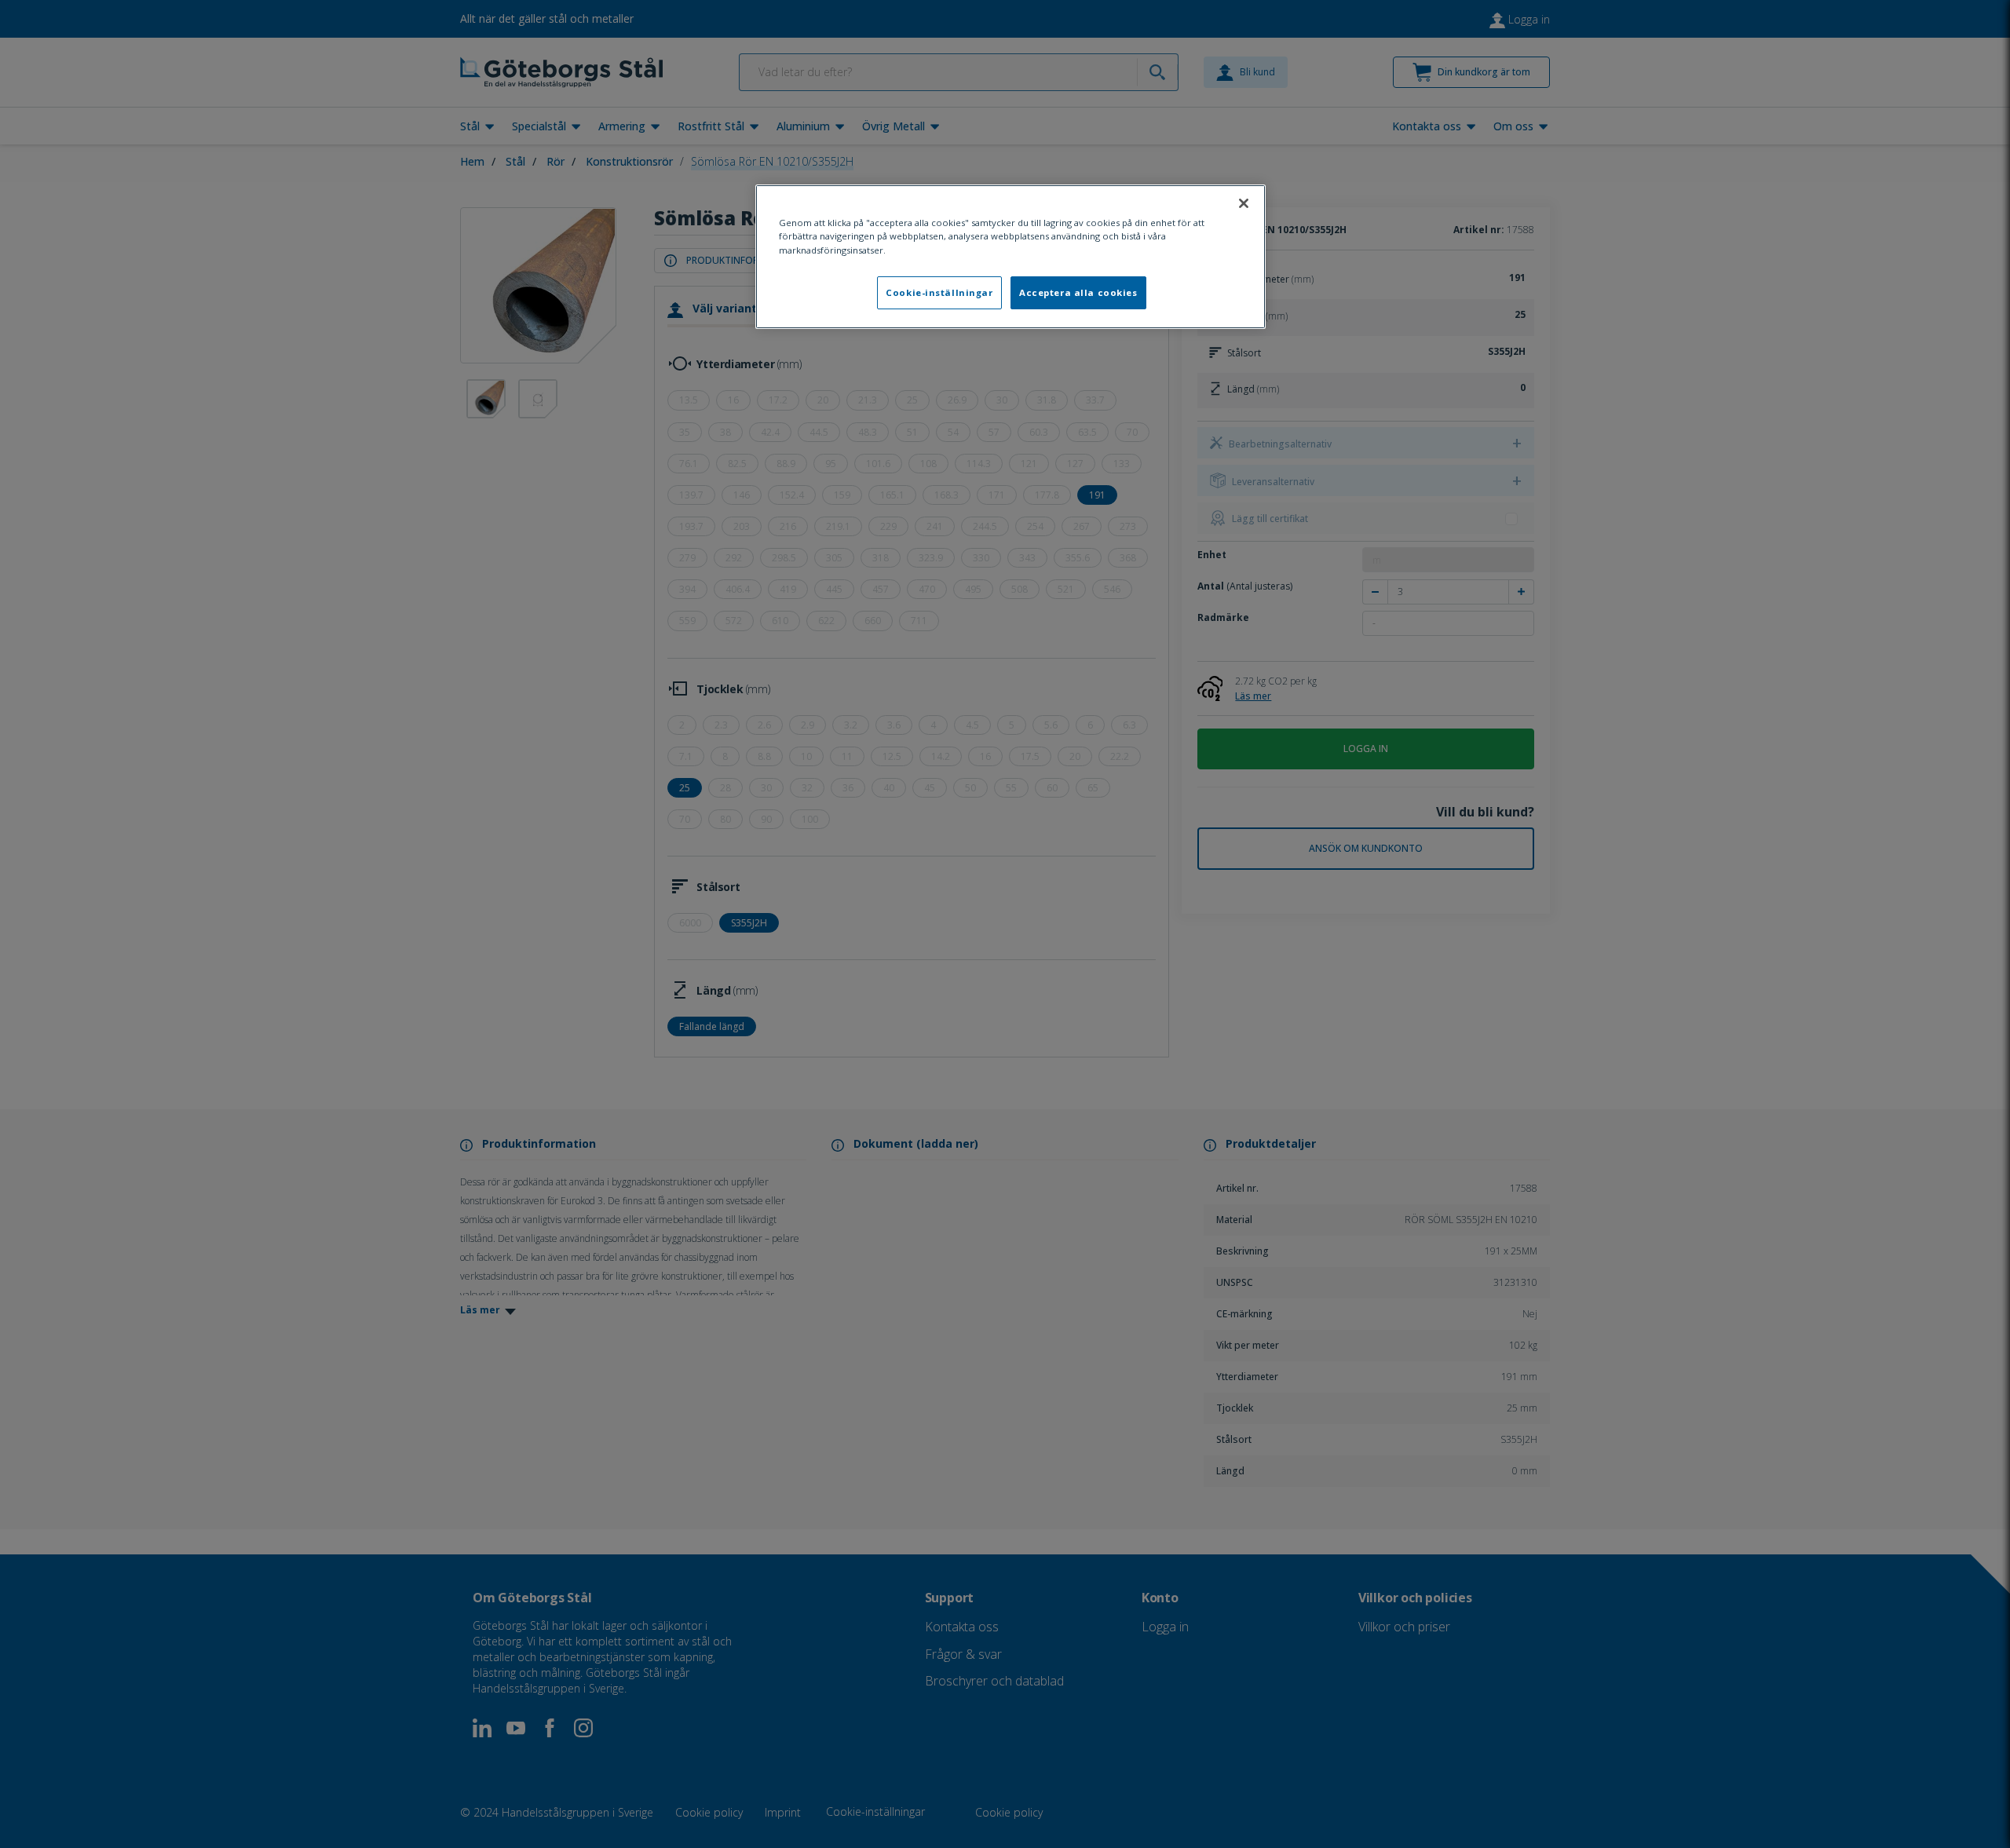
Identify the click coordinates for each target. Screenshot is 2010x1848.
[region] (1010, 256)
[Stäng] (1244, 203)
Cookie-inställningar (939, 292)
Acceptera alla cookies (1078, 292)
